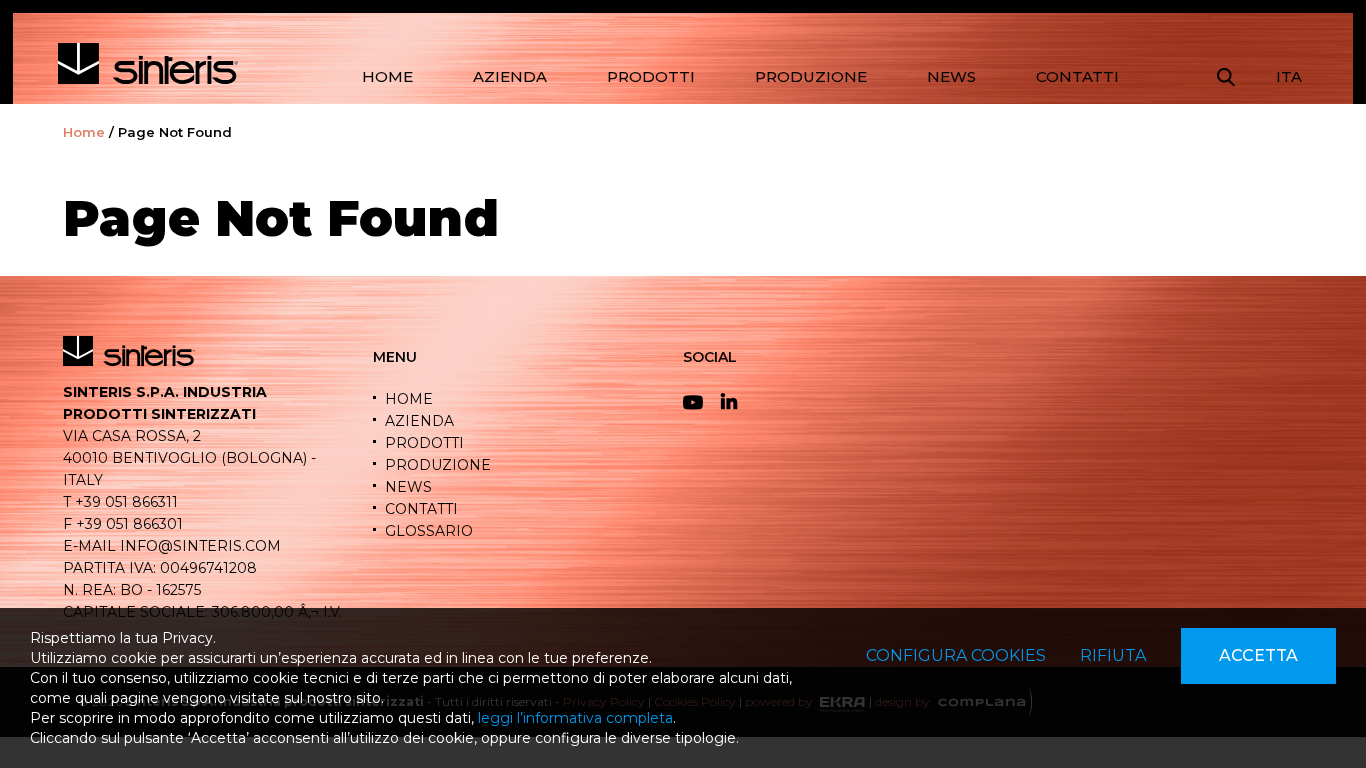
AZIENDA (510, 76)
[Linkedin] (736, 403)
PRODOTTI (651, 76)
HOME (387, 76)
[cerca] (1226, 77)
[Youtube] (698, 403)
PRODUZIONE (811, 76)
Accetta (1258, 655)
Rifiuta (1113, 655)
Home (84, 132)
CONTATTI (1077, 76)
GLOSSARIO (429, 531)
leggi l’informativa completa (575, 718)
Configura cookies (956, 655)
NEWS (951, 76)
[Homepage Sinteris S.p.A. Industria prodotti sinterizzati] (148, 63)
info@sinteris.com (200, 546)
